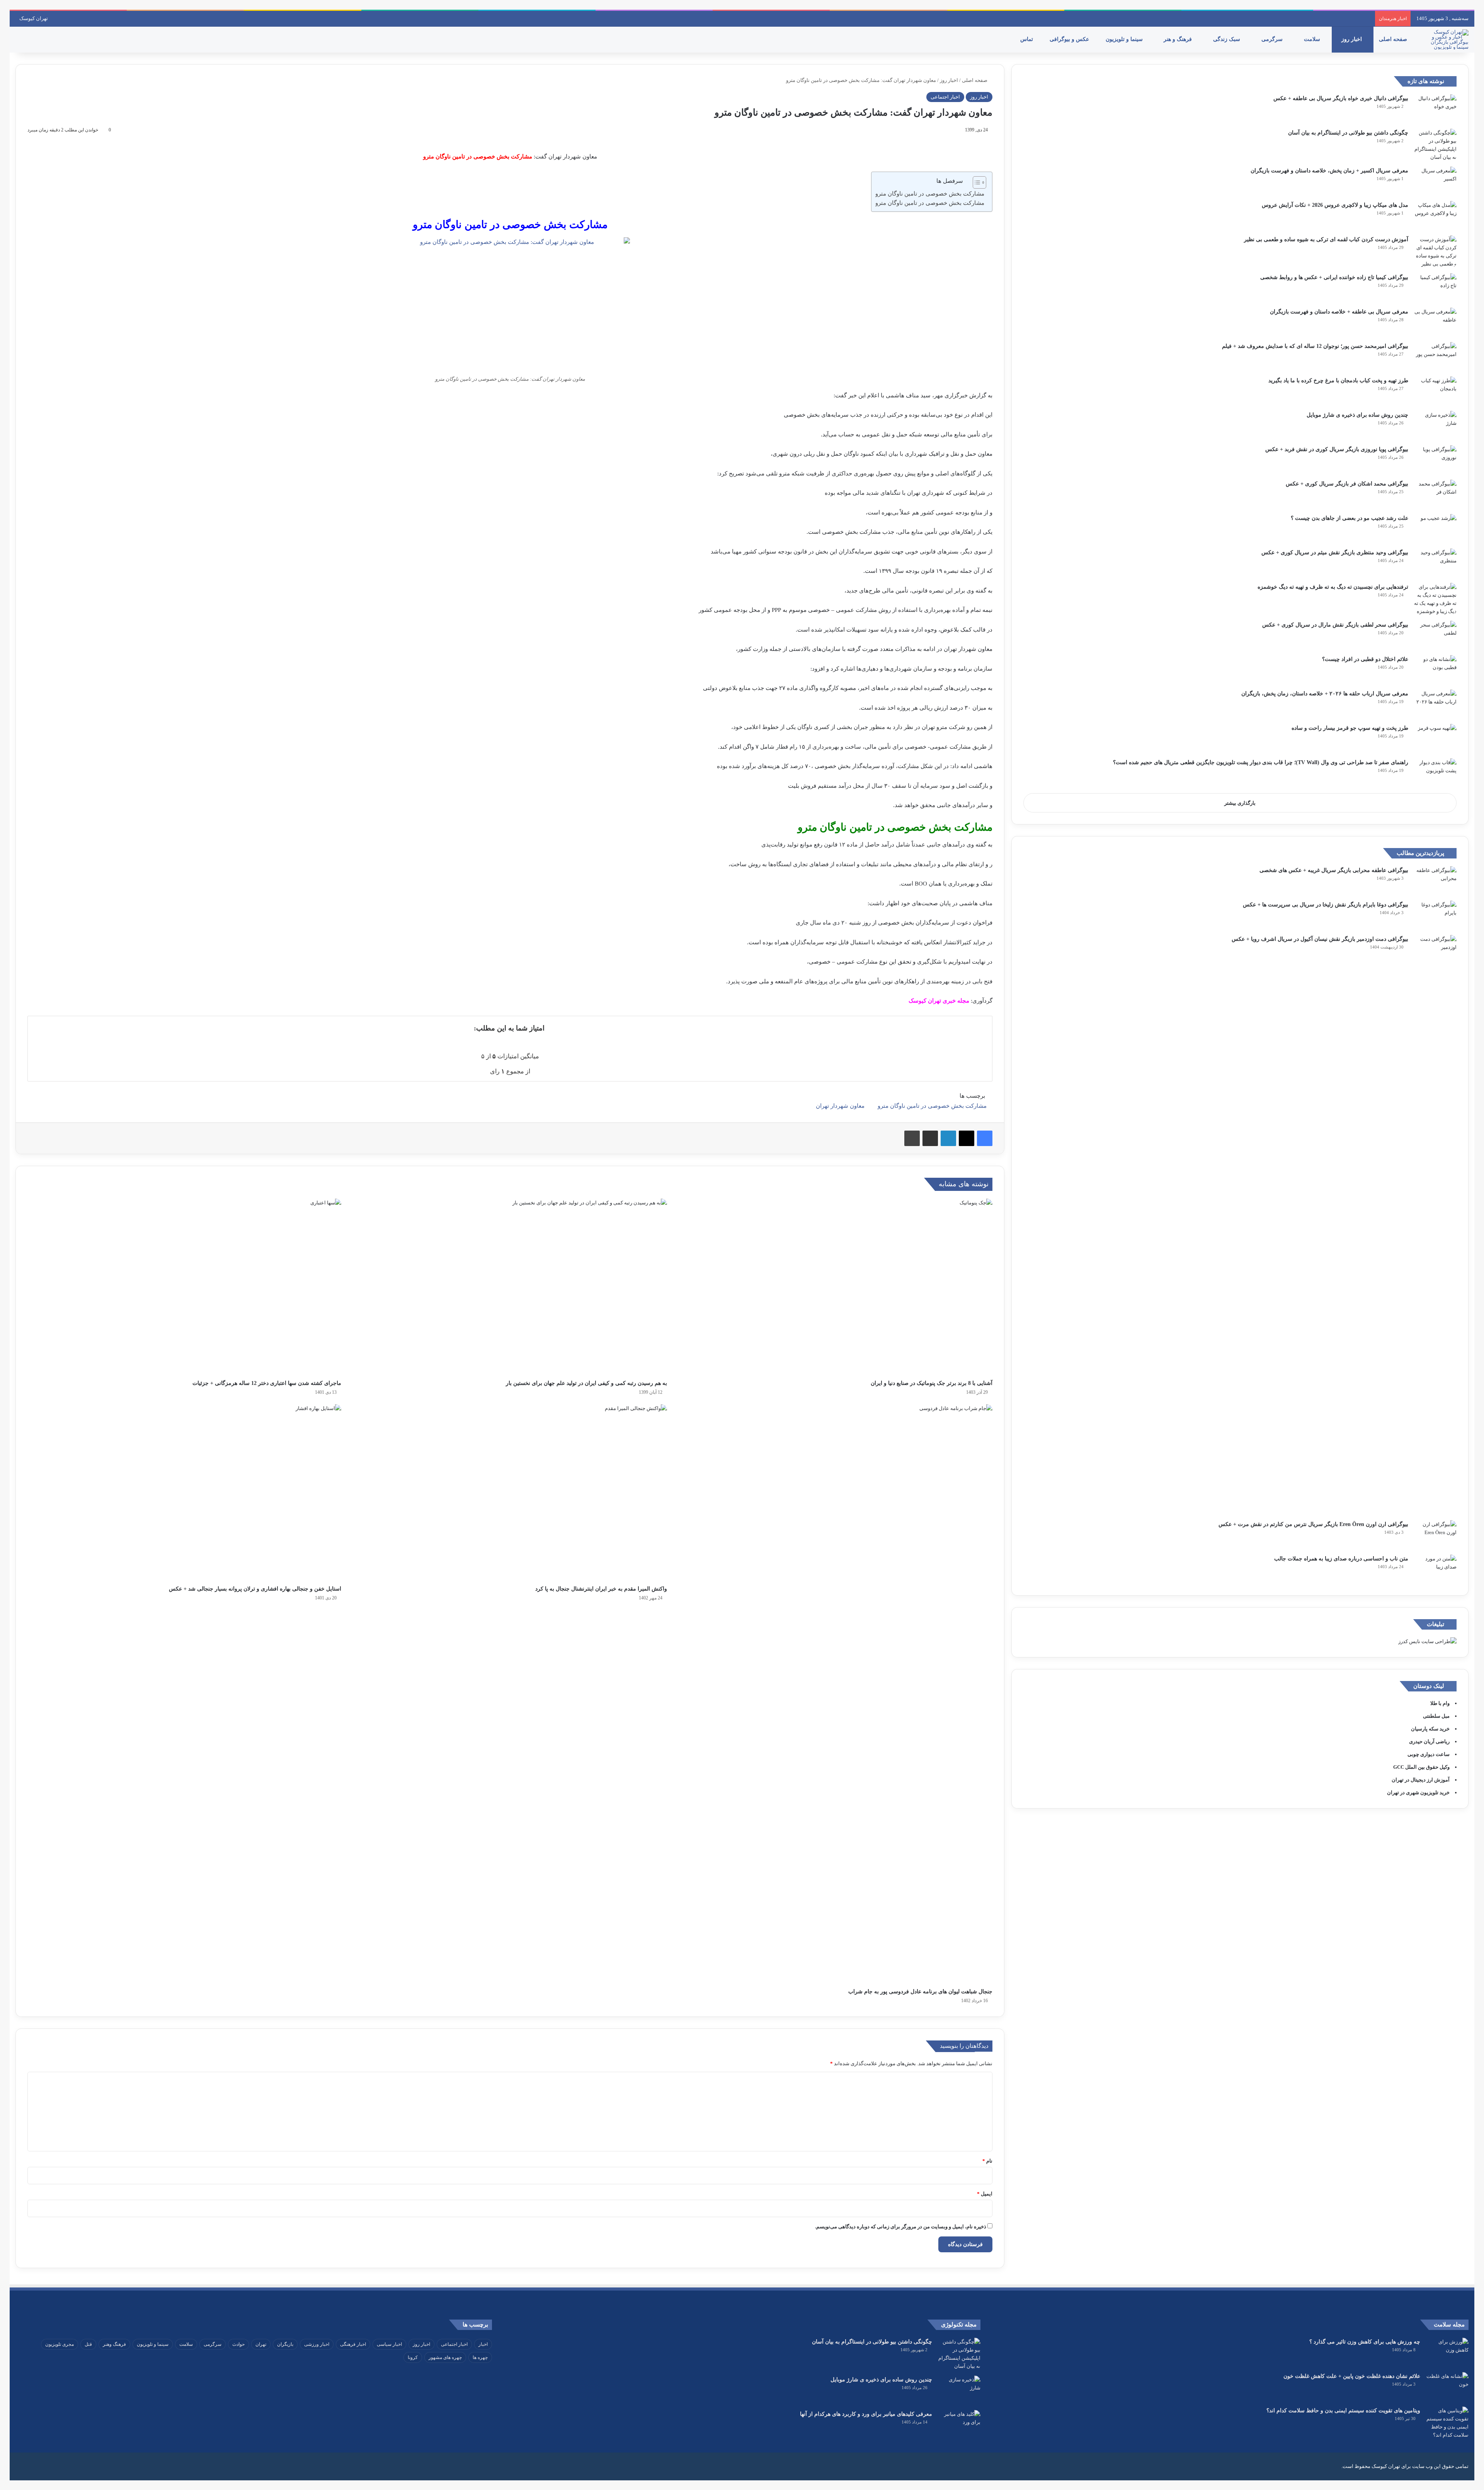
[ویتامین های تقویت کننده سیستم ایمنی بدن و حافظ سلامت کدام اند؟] (1447, 2423)
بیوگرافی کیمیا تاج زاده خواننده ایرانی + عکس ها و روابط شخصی (1334, 277)
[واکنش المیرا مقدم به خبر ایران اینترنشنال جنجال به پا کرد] (510, 1493)
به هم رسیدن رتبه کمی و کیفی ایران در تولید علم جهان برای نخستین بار (586, 1383)
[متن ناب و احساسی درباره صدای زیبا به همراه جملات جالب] (1435, 1569)
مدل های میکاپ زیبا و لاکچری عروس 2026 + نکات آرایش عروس (1335, 205)
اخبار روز (1352, 39)
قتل (88, 2344)
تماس (1027, 39)
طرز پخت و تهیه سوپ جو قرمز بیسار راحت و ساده (1350, 728)
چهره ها (480, 2357)
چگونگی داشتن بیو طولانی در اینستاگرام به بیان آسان (1348, 133)
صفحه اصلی (1394, 39)
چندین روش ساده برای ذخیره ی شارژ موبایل (1357, 415)
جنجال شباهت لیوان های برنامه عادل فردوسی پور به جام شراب (920, 1992)
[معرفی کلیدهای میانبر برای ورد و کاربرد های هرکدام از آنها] (959, 2424)
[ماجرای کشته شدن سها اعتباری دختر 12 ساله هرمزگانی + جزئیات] (184, 1287)
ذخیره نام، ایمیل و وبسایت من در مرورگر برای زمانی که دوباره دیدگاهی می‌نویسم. (901, 2227)
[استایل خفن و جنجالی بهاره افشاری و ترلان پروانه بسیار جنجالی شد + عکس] (184, 1493)
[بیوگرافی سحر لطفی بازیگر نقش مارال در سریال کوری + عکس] (1435, 635)
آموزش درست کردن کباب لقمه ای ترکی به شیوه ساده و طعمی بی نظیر (1326, 239)
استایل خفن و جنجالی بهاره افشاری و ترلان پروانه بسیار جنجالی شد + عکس (255, 1589)
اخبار (483, 2344)
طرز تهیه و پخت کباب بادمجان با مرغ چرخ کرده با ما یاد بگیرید (1338, 381)
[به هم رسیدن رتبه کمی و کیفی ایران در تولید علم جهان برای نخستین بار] (510, 1287)
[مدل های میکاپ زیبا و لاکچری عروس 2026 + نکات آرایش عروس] (1435, 215)
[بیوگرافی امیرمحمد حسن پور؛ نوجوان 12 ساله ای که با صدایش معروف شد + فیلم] (1435, 357)
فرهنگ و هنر (1179, 39)
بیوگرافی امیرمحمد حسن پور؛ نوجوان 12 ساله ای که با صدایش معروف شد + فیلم (1315, 346)
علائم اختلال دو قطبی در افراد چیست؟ (1365, 659)
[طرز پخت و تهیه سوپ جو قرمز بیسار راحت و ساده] (1435, 738)
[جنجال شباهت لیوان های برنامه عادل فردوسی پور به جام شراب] (836, 1694)
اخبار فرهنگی (353, 2344)
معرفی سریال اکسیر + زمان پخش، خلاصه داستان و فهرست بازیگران (1329, 171)
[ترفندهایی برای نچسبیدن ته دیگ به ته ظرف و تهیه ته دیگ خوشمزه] (1435, 599)
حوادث (238, 2344)
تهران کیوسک (34, 18)
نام (987, 2161)
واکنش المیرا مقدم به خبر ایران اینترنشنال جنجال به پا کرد (601, 1589)
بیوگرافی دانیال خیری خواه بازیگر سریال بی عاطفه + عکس (1341, 98)
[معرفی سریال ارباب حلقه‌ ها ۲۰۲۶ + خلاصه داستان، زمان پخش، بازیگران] (1435, 704)
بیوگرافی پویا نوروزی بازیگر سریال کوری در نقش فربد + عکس (1337, 449)
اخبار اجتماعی (945, 97)
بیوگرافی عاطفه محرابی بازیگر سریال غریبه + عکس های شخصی (1334, 870)
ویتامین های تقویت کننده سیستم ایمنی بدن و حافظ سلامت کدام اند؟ (1343, 2411)
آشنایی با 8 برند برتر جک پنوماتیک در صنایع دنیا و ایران (932, 1383)
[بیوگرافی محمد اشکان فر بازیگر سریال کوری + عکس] (1435, 494)
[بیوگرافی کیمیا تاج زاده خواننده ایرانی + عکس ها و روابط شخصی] (1435, 288)
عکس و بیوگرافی (1070, 39)
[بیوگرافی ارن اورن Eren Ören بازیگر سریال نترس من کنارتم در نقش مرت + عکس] (1435, 1535)
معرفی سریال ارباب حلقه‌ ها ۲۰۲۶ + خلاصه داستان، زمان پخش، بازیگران (1325, 694)
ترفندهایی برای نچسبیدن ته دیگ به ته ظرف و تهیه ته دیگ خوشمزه (1333, 587)
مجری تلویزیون (60, 2344)
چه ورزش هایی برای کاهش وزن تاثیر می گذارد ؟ (1365, 2342)
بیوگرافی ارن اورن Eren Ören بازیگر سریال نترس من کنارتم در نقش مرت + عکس (1313, 1524)
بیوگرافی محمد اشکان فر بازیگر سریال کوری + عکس (1347, 484)
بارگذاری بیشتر (1240, 803)
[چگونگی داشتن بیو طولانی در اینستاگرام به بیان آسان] (1435, 145)
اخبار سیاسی (389, 2344)
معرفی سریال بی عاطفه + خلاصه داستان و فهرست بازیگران (1339, 312)
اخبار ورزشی (317, 2344)
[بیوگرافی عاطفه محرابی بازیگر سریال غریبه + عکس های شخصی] (1435, 881)
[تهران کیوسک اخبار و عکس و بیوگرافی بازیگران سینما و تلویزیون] (1447, 39)
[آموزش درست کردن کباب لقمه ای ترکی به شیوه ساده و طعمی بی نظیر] (1435, 252)
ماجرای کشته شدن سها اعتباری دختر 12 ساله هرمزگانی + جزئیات (267, 1383)
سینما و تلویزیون (1125, 39)
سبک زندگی (1227, 39)
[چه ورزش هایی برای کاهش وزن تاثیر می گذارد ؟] (1447, 2352)
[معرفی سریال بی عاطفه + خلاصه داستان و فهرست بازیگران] (1435, 322)
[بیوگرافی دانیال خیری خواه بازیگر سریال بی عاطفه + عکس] (1435, 109)
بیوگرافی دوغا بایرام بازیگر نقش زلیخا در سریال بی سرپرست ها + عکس (1326, 905)
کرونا (413, 2357)
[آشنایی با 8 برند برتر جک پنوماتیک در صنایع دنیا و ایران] (836, 1287)
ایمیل (985, 2194)
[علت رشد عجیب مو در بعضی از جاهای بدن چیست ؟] (1435, 529)
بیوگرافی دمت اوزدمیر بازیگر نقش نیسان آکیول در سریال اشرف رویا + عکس (1320, 939)
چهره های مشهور (445, 2357)
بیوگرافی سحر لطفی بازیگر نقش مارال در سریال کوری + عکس (1335, 625)
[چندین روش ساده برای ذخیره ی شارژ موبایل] (1435, 425)
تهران (261, 2344)
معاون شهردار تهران (840, 1106)
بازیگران (285, 2344)
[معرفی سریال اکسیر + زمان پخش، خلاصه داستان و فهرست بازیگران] (1435, 181)
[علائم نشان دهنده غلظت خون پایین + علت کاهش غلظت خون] (1447, 2387)
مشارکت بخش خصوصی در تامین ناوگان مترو (930, 194)
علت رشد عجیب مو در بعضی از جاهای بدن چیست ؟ (1350, 518)
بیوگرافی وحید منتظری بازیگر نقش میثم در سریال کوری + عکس (1335, 553)
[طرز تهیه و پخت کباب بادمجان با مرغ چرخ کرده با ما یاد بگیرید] (1435, 391)
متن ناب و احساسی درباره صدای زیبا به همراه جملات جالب (1341, 1559)
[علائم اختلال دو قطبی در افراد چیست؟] (1435, 670)
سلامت (1313, 39)
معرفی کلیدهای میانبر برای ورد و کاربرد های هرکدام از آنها (866, 2414)
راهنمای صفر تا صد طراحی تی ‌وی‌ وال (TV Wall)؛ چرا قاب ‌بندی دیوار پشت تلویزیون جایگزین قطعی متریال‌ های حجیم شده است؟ (1261, 762)
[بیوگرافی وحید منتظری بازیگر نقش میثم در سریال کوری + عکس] (1435, 563)
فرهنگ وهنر (114, 2344)
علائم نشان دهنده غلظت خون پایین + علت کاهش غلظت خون (1352, 2376)
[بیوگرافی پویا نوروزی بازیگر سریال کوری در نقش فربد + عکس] (1435, 460)
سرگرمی (1273, 39)
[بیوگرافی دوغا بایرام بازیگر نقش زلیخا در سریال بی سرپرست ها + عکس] (1435, 915)
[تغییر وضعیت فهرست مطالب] (976, 182)
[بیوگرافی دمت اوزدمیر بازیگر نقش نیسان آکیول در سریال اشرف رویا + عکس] (1435, 1225)
